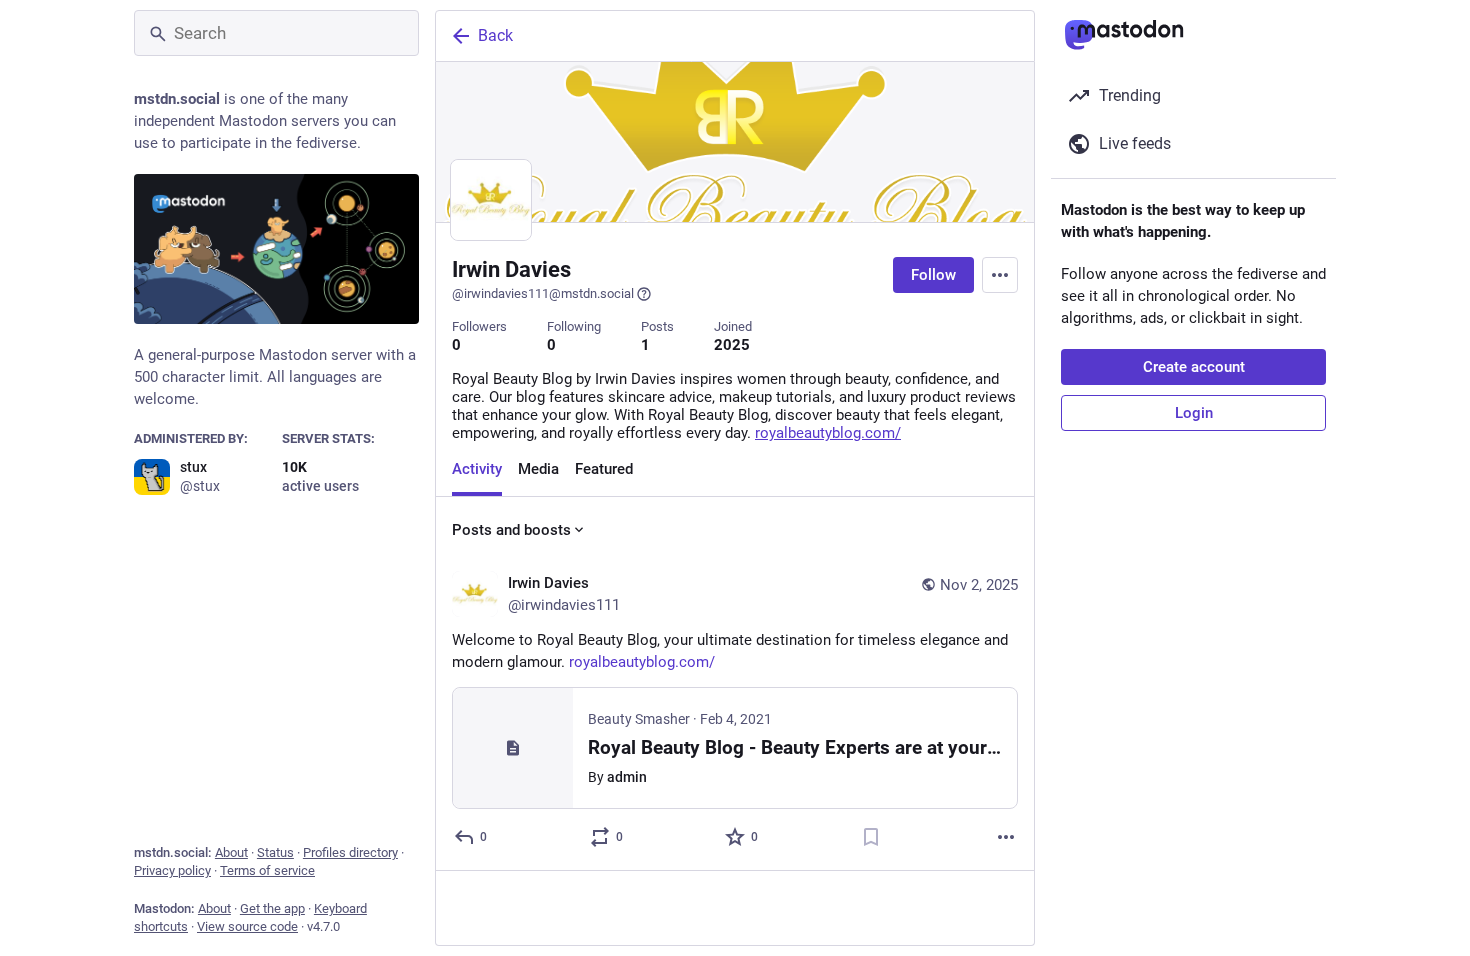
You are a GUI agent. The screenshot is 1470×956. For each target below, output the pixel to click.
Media (538, 469)
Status (275, 852)
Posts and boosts (511, 530)
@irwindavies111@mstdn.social (543, 293)
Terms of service (267, 870)
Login (1194, 413)
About (231, 852)
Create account (1194, 367)
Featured (604, 469)
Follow (933, 275)
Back (495, 35)
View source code (247, 926)
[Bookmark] (871, 837)
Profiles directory (350, 852)
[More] (1006, 837)
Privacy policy (172, 870)
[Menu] (1000, 275)
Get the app (272, 908)
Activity (477, 469)
